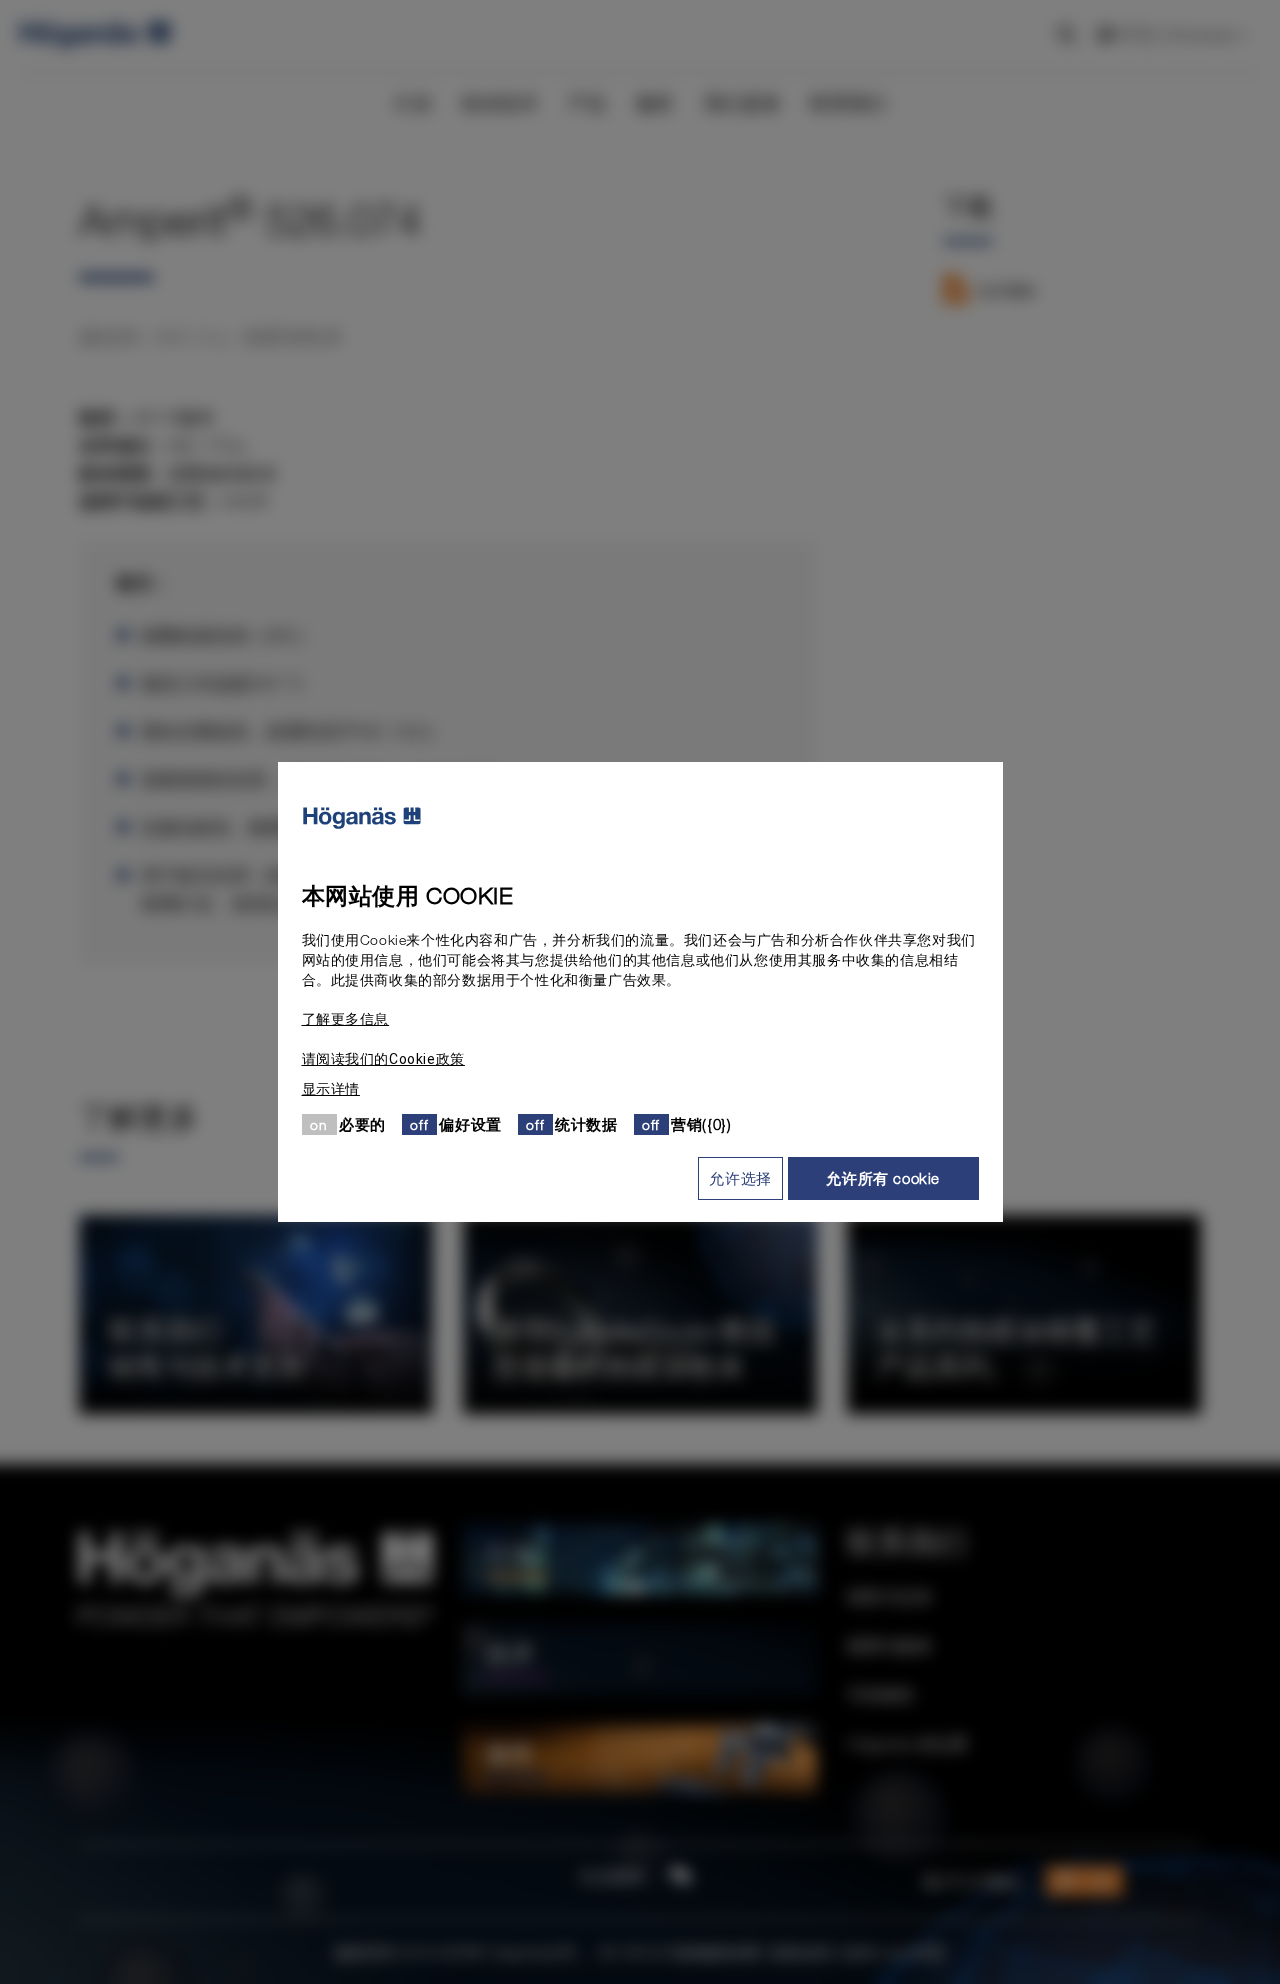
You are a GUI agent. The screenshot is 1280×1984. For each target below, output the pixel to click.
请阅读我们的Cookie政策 (383, 1059)
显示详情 (331, 1089)
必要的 (362, 1124)
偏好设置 (470, 1124)
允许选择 (740, 1178)
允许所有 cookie (883, 1178)
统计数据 (586, 1124)
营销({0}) (701, 1124)
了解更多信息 (346, 1019)
